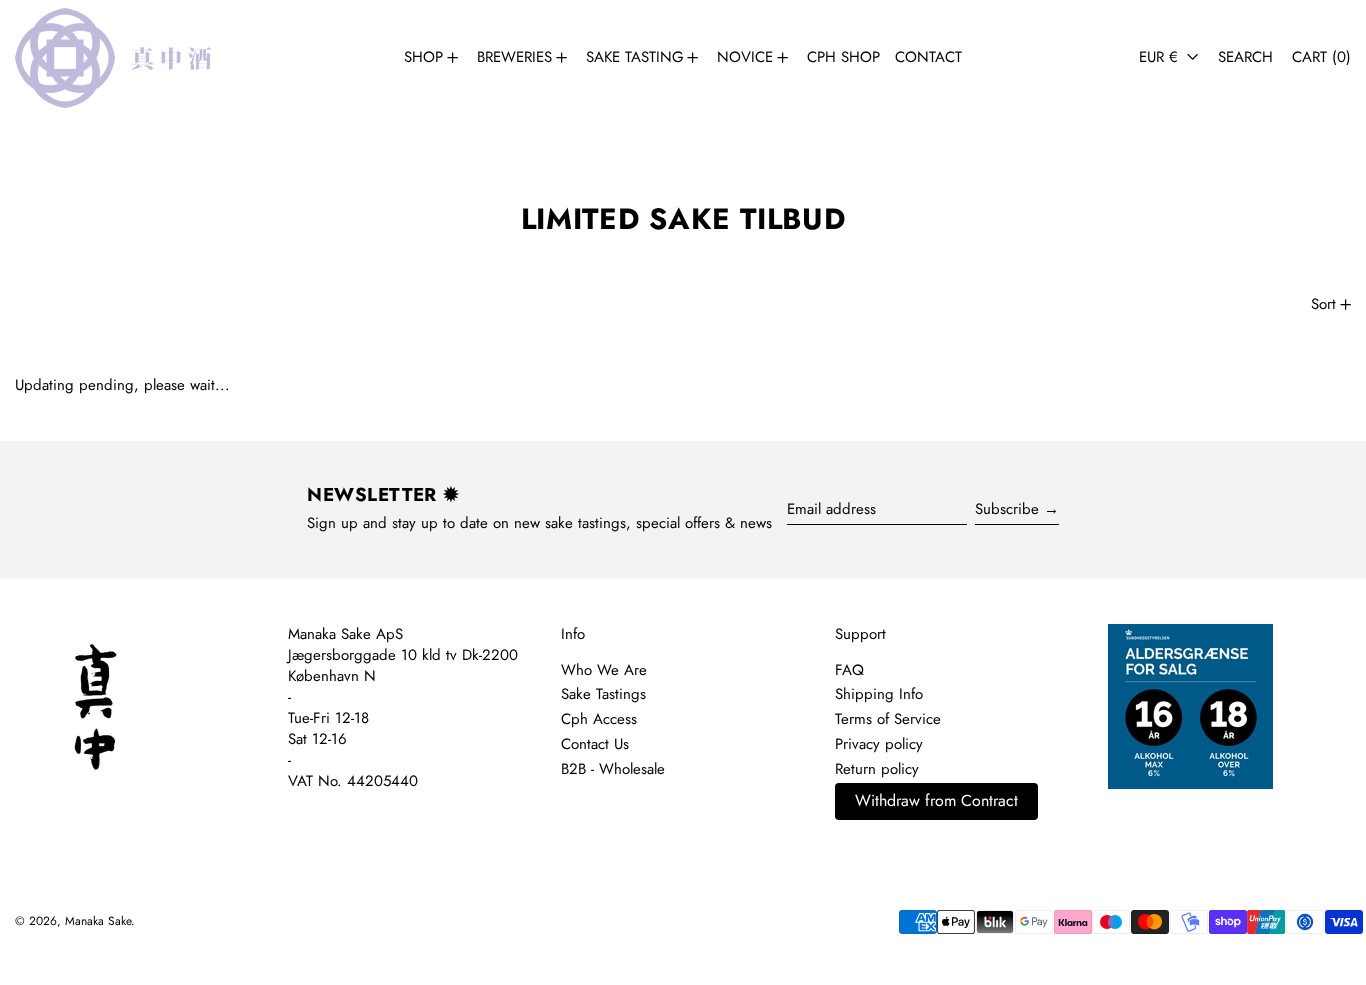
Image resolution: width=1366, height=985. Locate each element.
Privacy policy (879, 744)
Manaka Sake (98, 921)
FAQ (849, 670)
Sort (1323, 304)
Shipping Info (879, 694)
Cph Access (599, 719)
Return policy (877, 769)
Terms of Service (888, 719)
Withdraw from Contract (936, 800)
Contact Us (595, 744)
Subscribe (1007, 509)
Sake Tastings (603, 694)
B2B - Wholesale (613, 769)
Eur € (1161, 57)
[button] (1245, 57)
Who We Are (604, 670)
